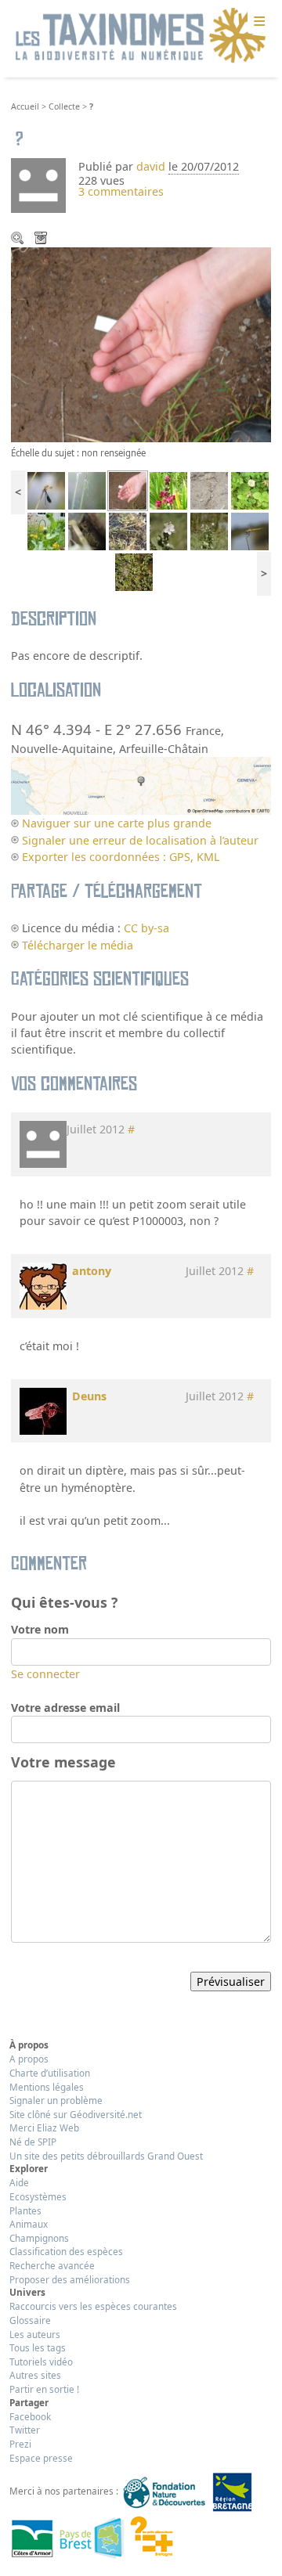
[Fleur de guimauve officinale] (168, 530)
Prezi (20, 2444)
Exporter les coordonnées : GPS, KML (121, 857)
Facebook (30, 2416)
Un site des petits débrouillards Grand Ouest (106, 2156)
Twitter (25, 2430)
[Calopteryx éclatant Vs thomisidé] (46, 490)
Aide (19, 2182)
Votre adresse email (65, 1708)
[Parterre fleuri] (46, 530)
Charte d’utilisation (50, 2073)
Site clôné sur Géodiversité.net (76, 2114)
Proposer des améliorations (70, 2279)
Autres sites (35, 2375)
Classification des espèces (66, 2251)
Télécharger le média (42, 240)
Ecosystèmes (38, 2196)
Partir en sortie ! (44, 2389)
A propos (29, 2059)
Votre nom (40, 1629)
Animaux (29, 2224)
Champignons (39, 2238)
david (151, 166)
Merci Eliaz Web (44, 2127)
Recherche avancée (52, 2265)
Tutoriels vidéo (41, 2362)
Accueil (25, 106)
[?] (128, 490)
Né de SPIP (33, 2142)
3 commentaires (121, 191)
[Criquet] (128, 530)
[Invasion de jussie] (134, 571)
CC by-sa (146, 928)
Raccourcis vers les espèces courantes (93, 2306)
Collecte (64, 106)
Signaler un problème (56, 2100)
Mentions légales (47, 2087)
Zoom (19, 240)
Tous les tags (38, 2347)
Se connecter (45, 1674)
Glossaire (30, 2320)
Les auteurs (35, 2334)
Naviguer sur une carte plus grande (117, 823)
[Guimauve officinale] (209, 530)
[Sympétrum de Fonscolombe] (250, 530)
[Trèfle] (250, 490)
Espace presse (41, 2458)
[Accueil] (141, 36)
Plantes (25, 2210)
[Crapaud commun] (87, 530)
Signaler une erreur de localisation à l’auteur (140, 840)
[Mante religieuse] (87, 490)
